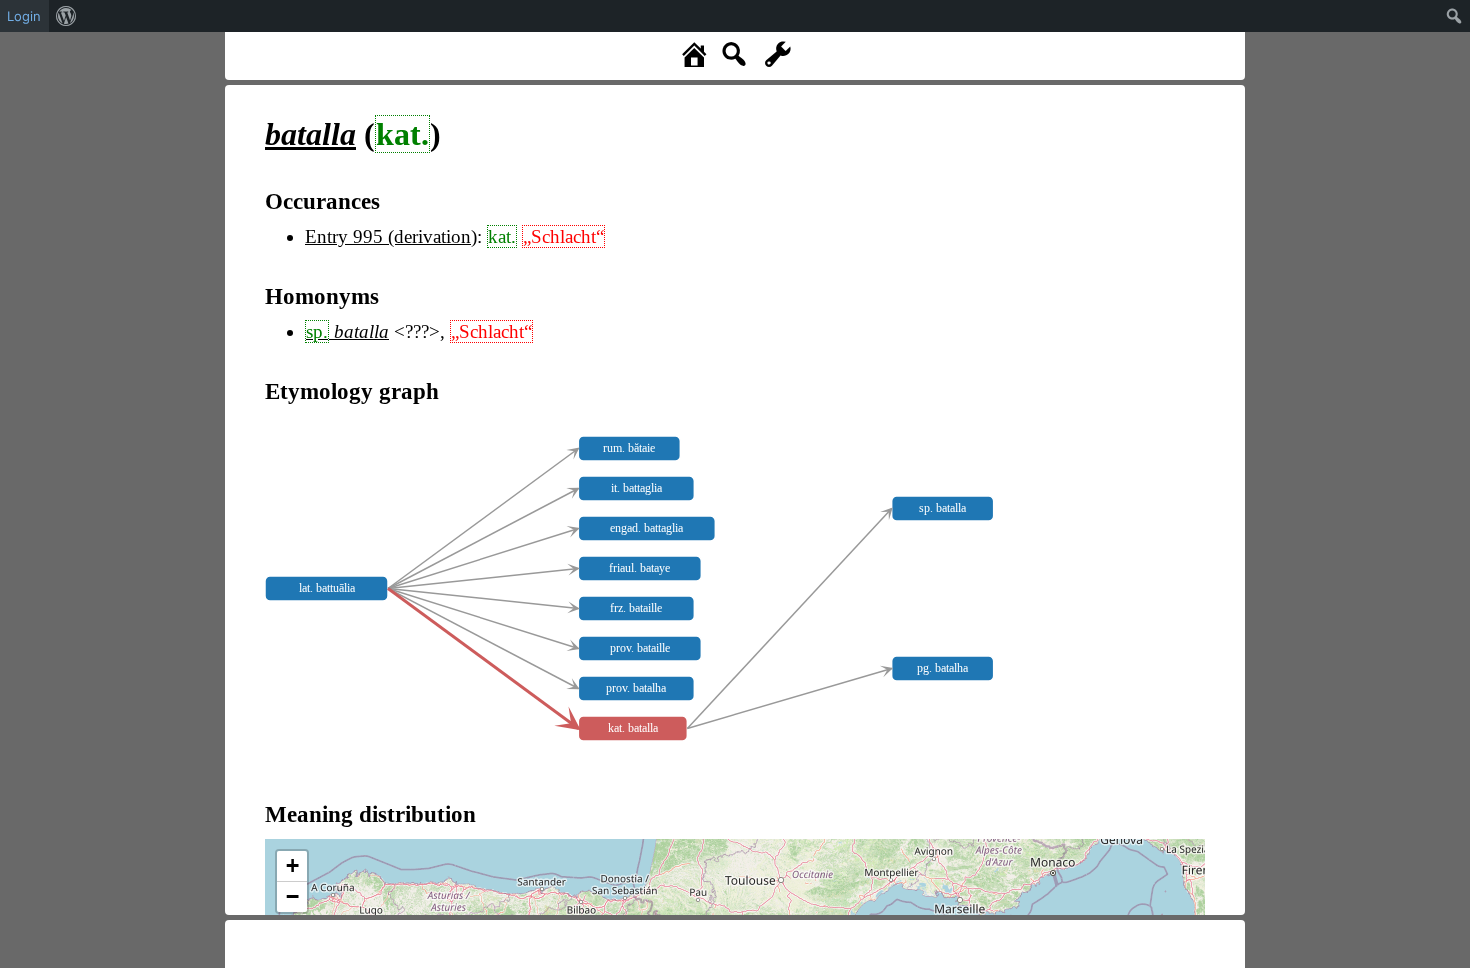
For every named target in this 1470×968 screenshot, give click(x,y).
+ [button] (292, 865)
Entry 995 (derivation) (391, 236)
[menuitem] (66, 16)
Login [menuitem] (24, 16)
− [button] (292, 896)
